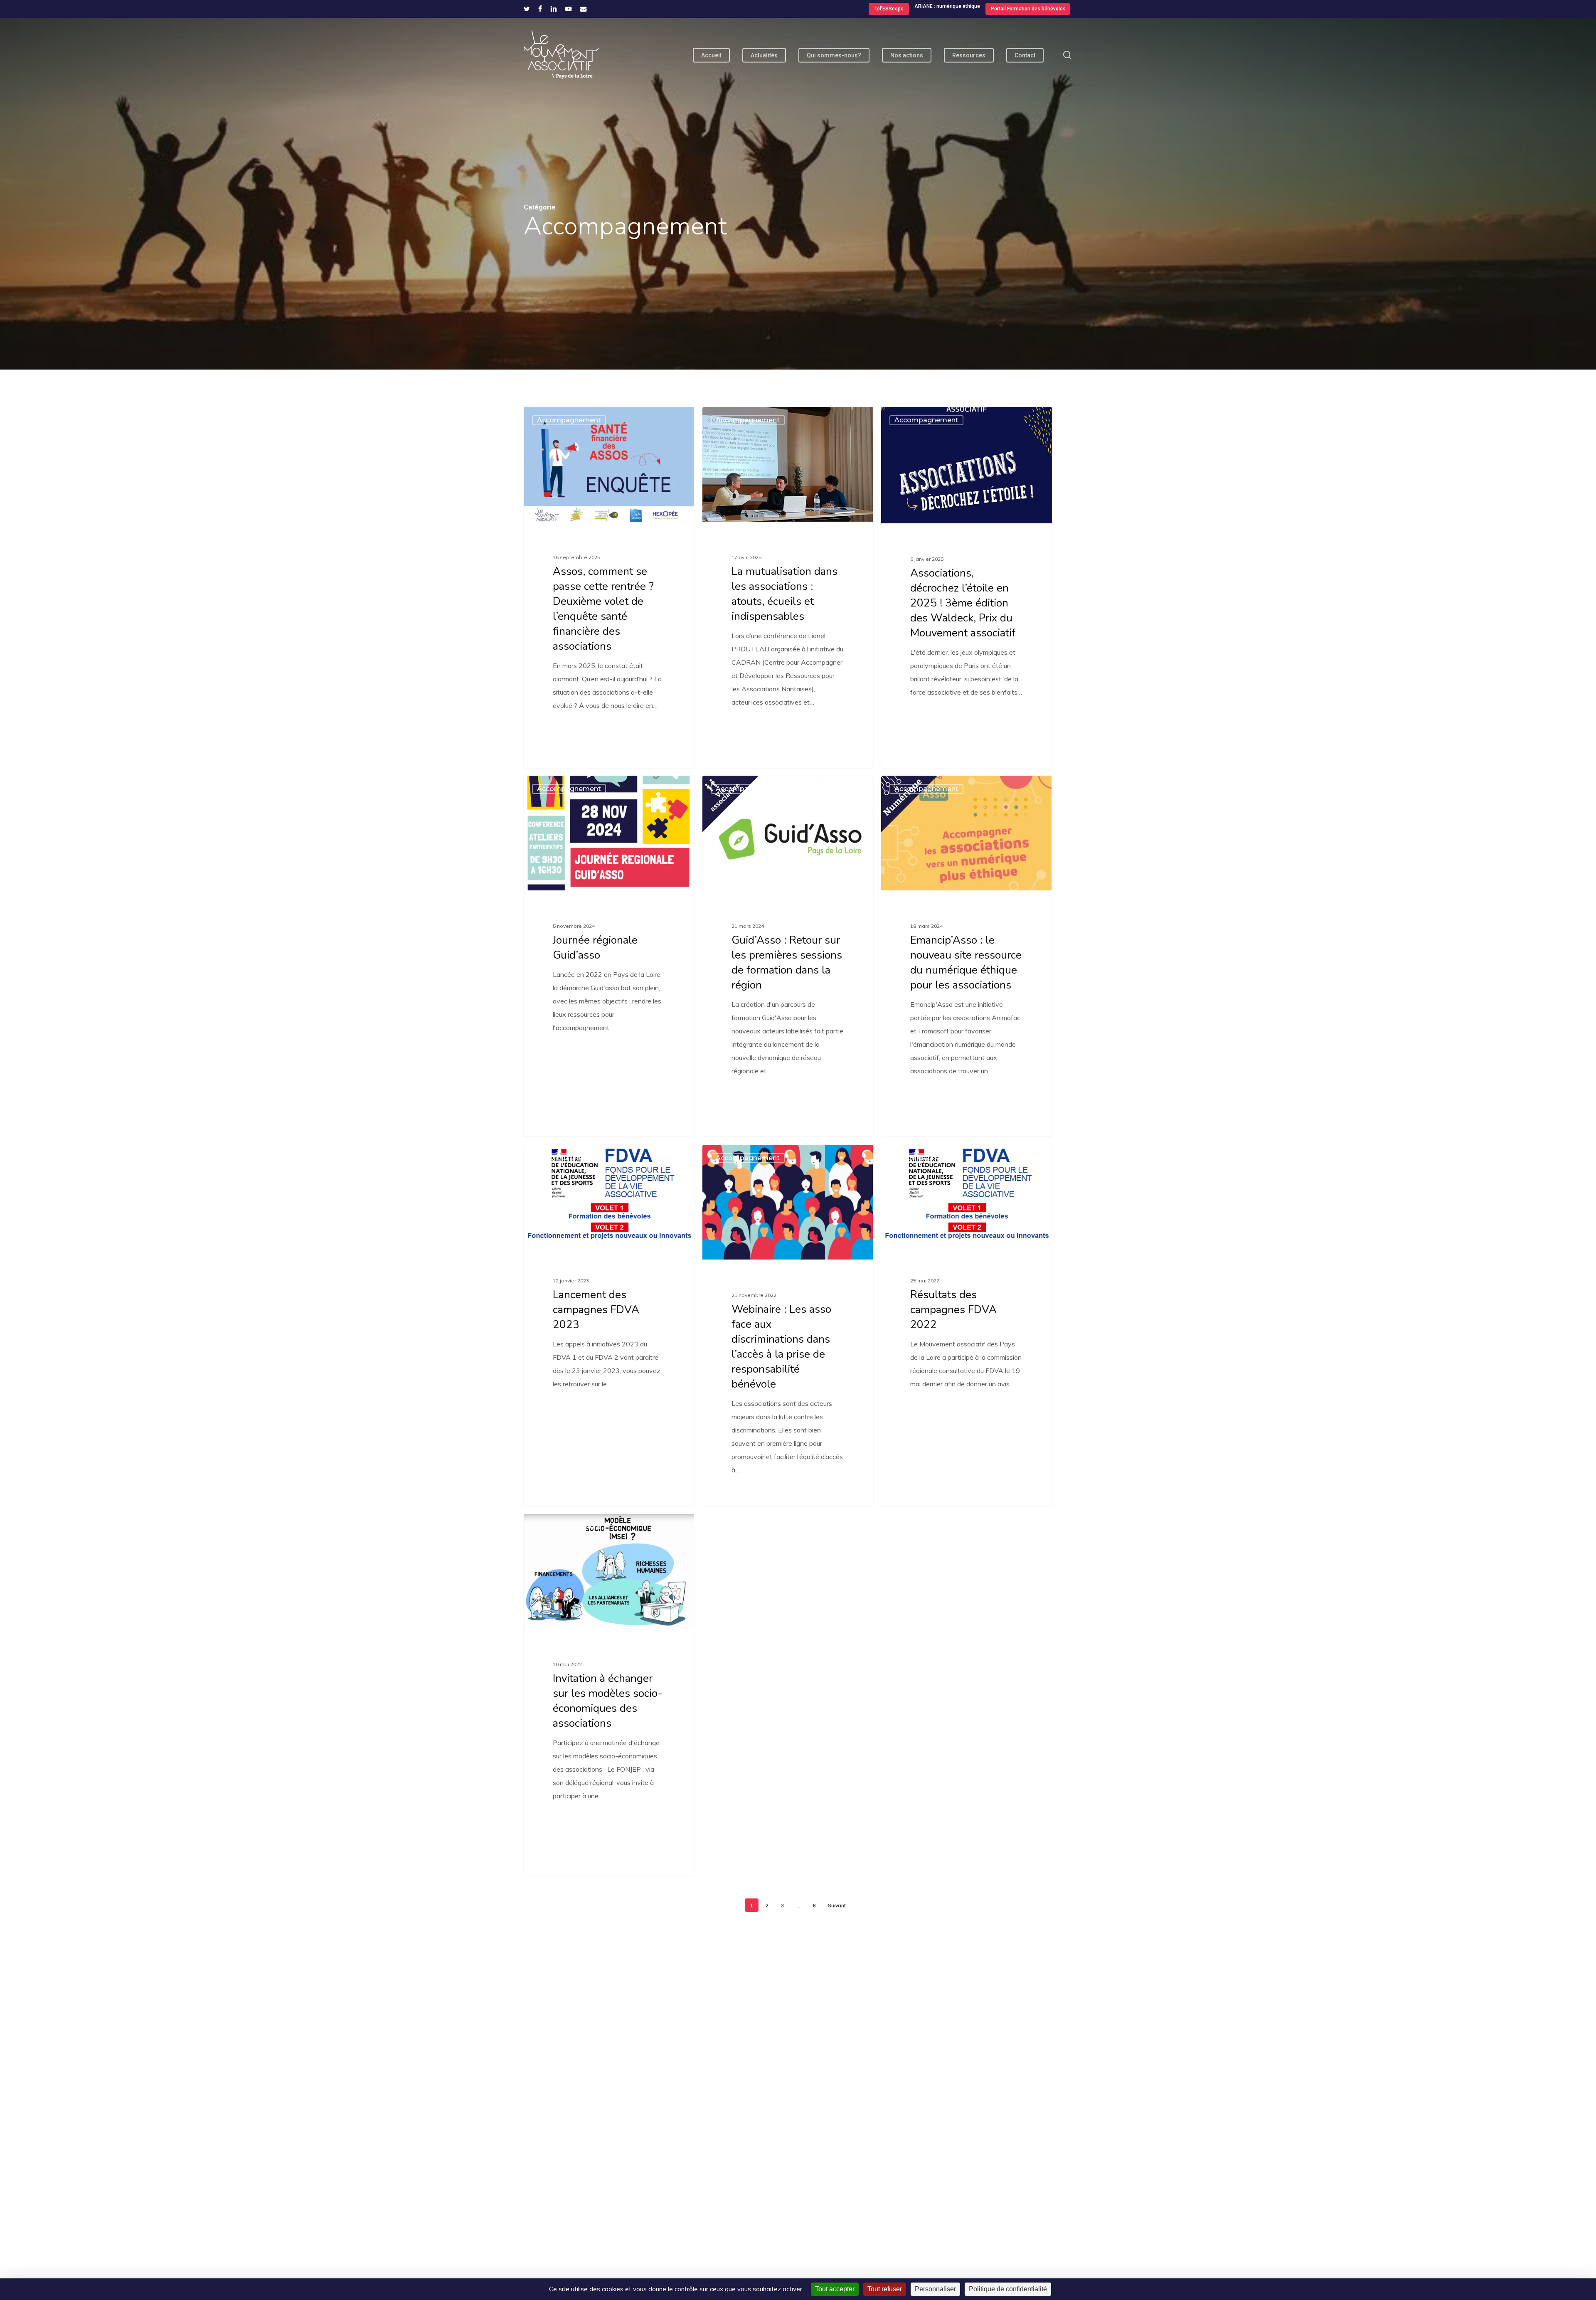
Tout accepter (835, 2289)
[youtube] (569, 9)
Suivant (837, 1905)
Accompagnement (569, 420)
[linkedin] (554, 9)
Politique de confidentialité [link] (1008, 2289)
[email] (584, 9)
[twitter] (527, 9)
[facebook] (540, 9)
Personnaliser (935, 2289)
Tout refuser (885, 2289)
